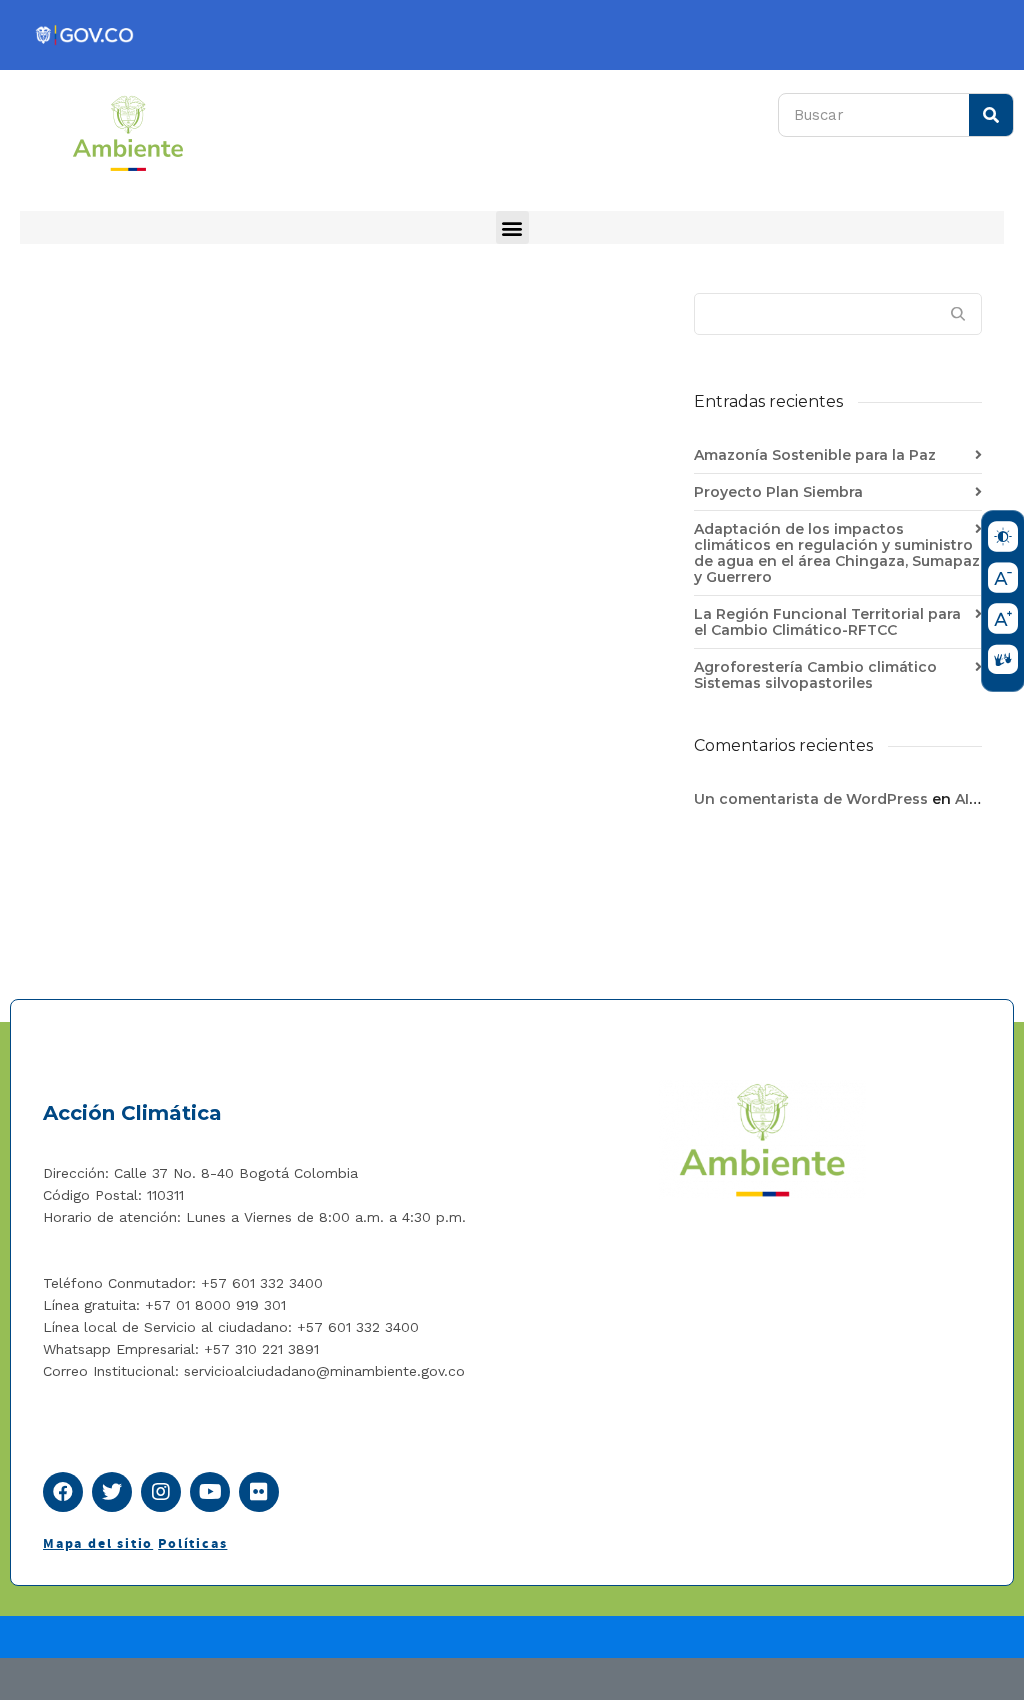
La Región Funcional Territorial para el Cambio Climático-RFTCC (827, 622)
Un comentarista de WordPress (811, 799)
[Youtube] (210, 1492)
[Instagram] (161, 1492)
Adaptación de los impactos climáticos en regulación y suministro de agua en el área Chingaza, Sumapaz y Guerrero (837, 553)
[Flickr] (259, 1492)
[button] (512, 227)
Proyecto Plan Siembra (778, 492)
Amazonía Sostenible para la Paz (815, 455)
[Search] (991, 115)
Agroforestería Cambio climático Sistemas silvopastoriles (815, 675)
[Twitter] (112, 1492)
